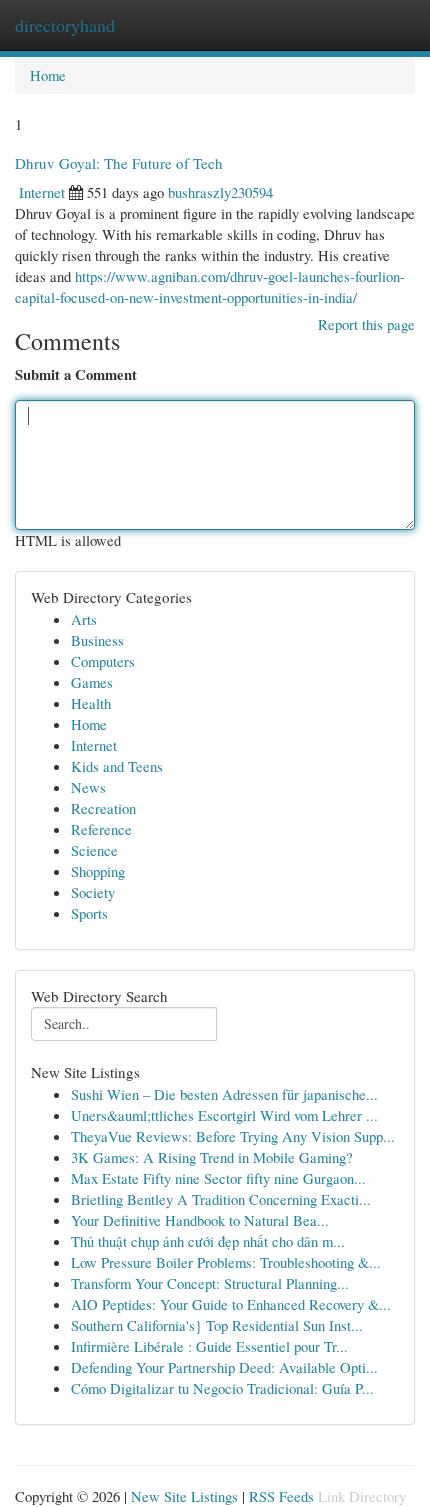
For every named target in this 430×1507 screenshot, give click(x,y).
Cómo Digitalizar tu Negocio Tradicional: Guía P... (222, 1388)
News (88, 787)
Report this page (366, 324)
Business (97, 640)
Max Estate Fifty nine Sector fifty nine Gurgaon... (218, 1178)
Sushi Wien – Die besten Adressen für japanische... (224, 1094)
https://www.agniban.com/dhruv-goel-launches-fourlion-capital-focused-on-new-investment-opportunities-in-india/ (210, 286)
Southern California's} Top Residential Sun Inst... (217, 1325)
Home (48, 75)
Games (92, 682)
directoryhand (65, 25)
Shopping (98, 871)
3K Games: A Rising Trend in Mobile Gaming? (212, 1157)
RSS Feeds (281, 1496)
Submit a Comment (76, 374)
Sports (89, 913)
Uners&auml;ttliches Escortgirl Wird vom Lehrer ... (224, 1115)
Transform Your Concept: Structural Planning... (210, 1283)
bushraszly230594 (220, 192)
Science (94, 850)
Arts (84, 619)
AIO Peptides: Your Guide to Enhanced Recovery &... (231, 1304)
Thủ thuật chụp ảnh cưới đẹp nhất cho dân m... (208, 1241)
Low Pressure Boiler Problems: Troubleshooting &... (226, 1262)
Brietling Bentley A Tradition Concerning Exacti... (221, 1199)
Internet (42, 192)
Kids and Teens (117, 766)
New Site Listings (184, 1496)
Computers (103, 661)
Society (93, 892)
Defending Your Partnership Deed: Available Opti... (224, 1367)
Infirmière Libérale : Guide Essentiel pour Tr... (209, 1346)
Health (91, 703)
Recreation (103, 808)
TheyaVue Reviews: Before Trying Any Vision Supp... (233, 1136)
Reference (101, 829)
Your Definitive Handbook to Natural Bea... (200, 1220)
